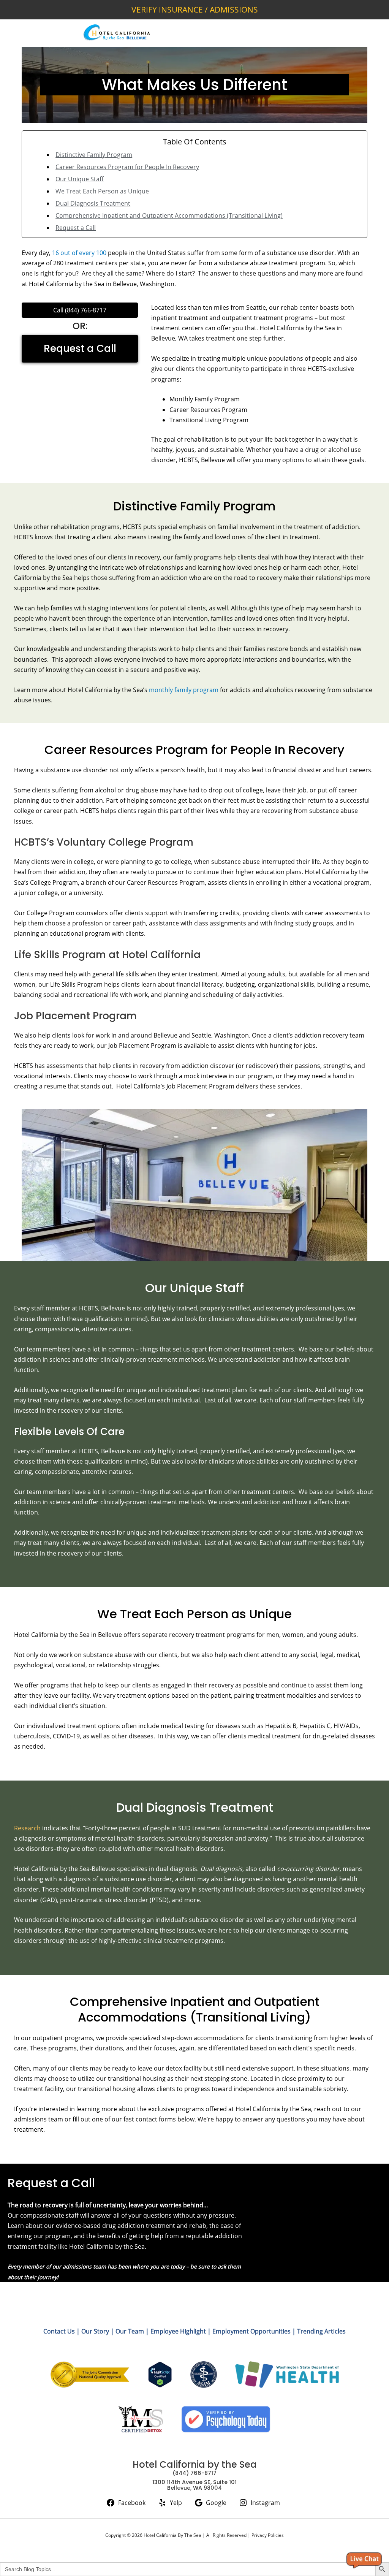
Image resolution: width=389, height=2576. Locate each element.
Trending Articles (321, 2331)
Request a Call (76, 228)
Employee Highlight (178, 2331)
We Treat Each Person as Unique (102, 191)
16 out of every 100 (79, 253)
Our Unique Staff (80, 179)
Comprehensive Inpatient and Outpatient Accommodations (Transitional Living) (169, 215)
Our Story (95, 2331)
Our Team (130, 2331)
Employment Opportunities (251, 2331)
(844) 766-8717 (86, 310)
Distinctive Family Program (94, 155)
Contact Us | (62, 2331)
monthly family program (184, 690)
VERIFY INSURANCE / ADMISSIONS (195, 10)
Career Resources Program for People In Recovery (127, 167)
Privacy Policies (268, 2535)
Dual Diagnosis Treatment (93, 203)
